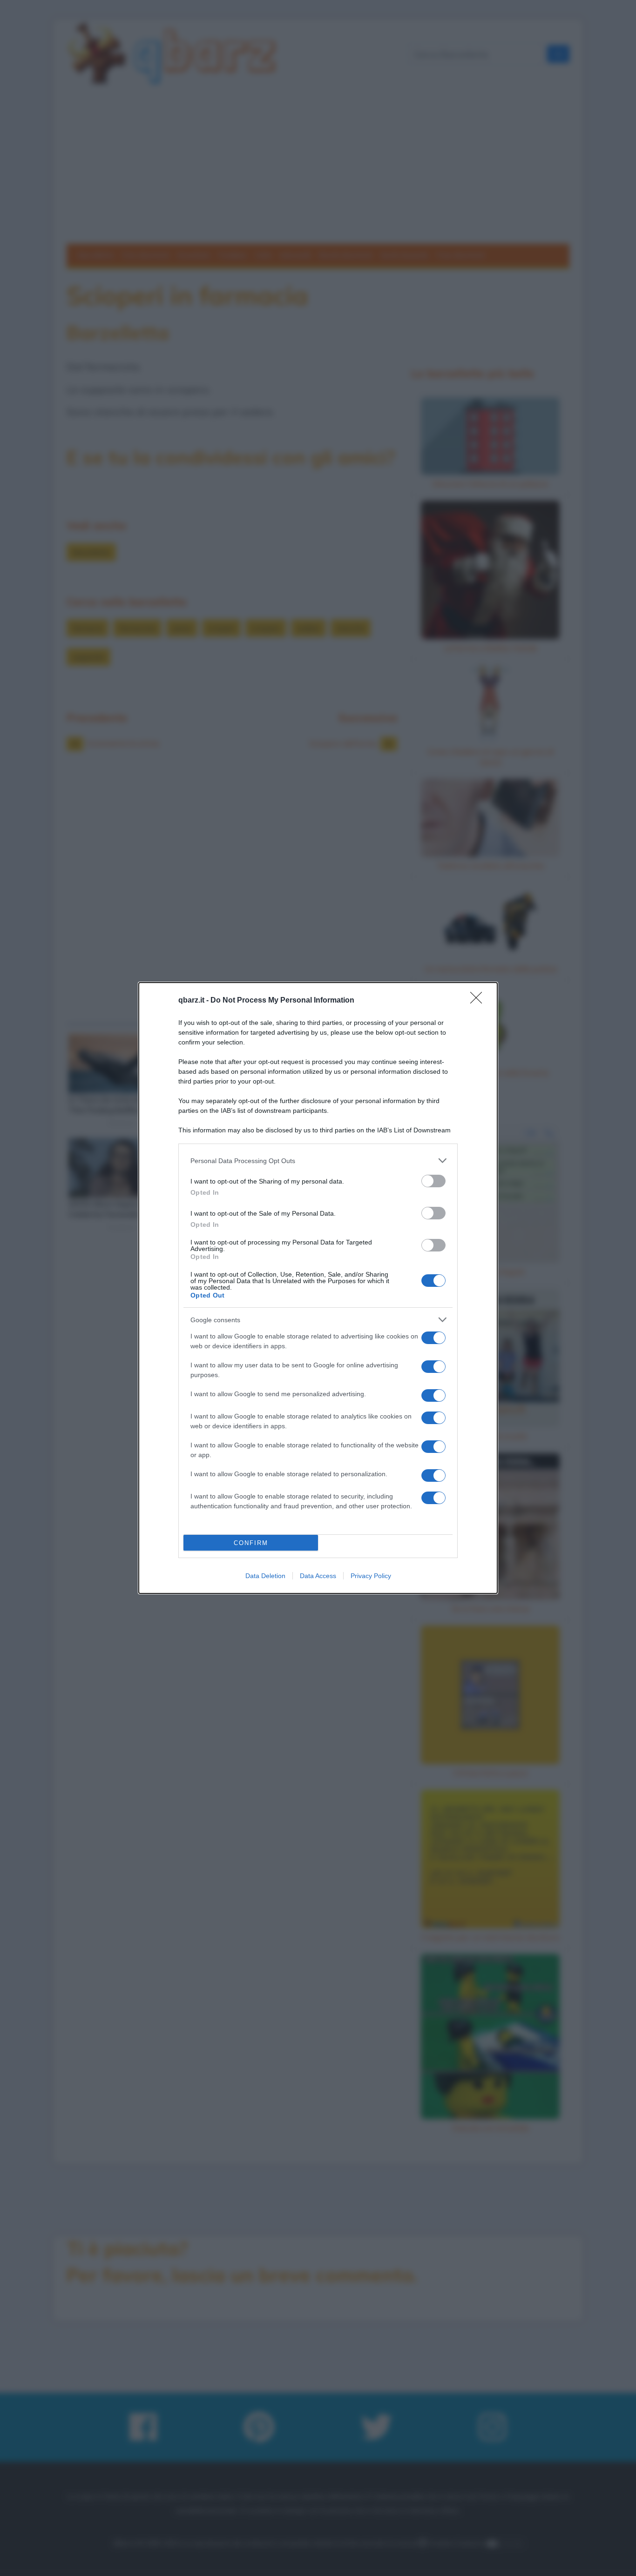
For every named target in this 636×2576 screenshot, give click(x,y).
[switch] (433, 1181)
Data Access (318, 1576)
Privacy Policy (371, 1576)
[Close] (479, 1001)
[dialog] (318, 1288)
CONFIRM (251, 1543)
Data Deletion (265, 1576)
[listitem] (318, 1161)
